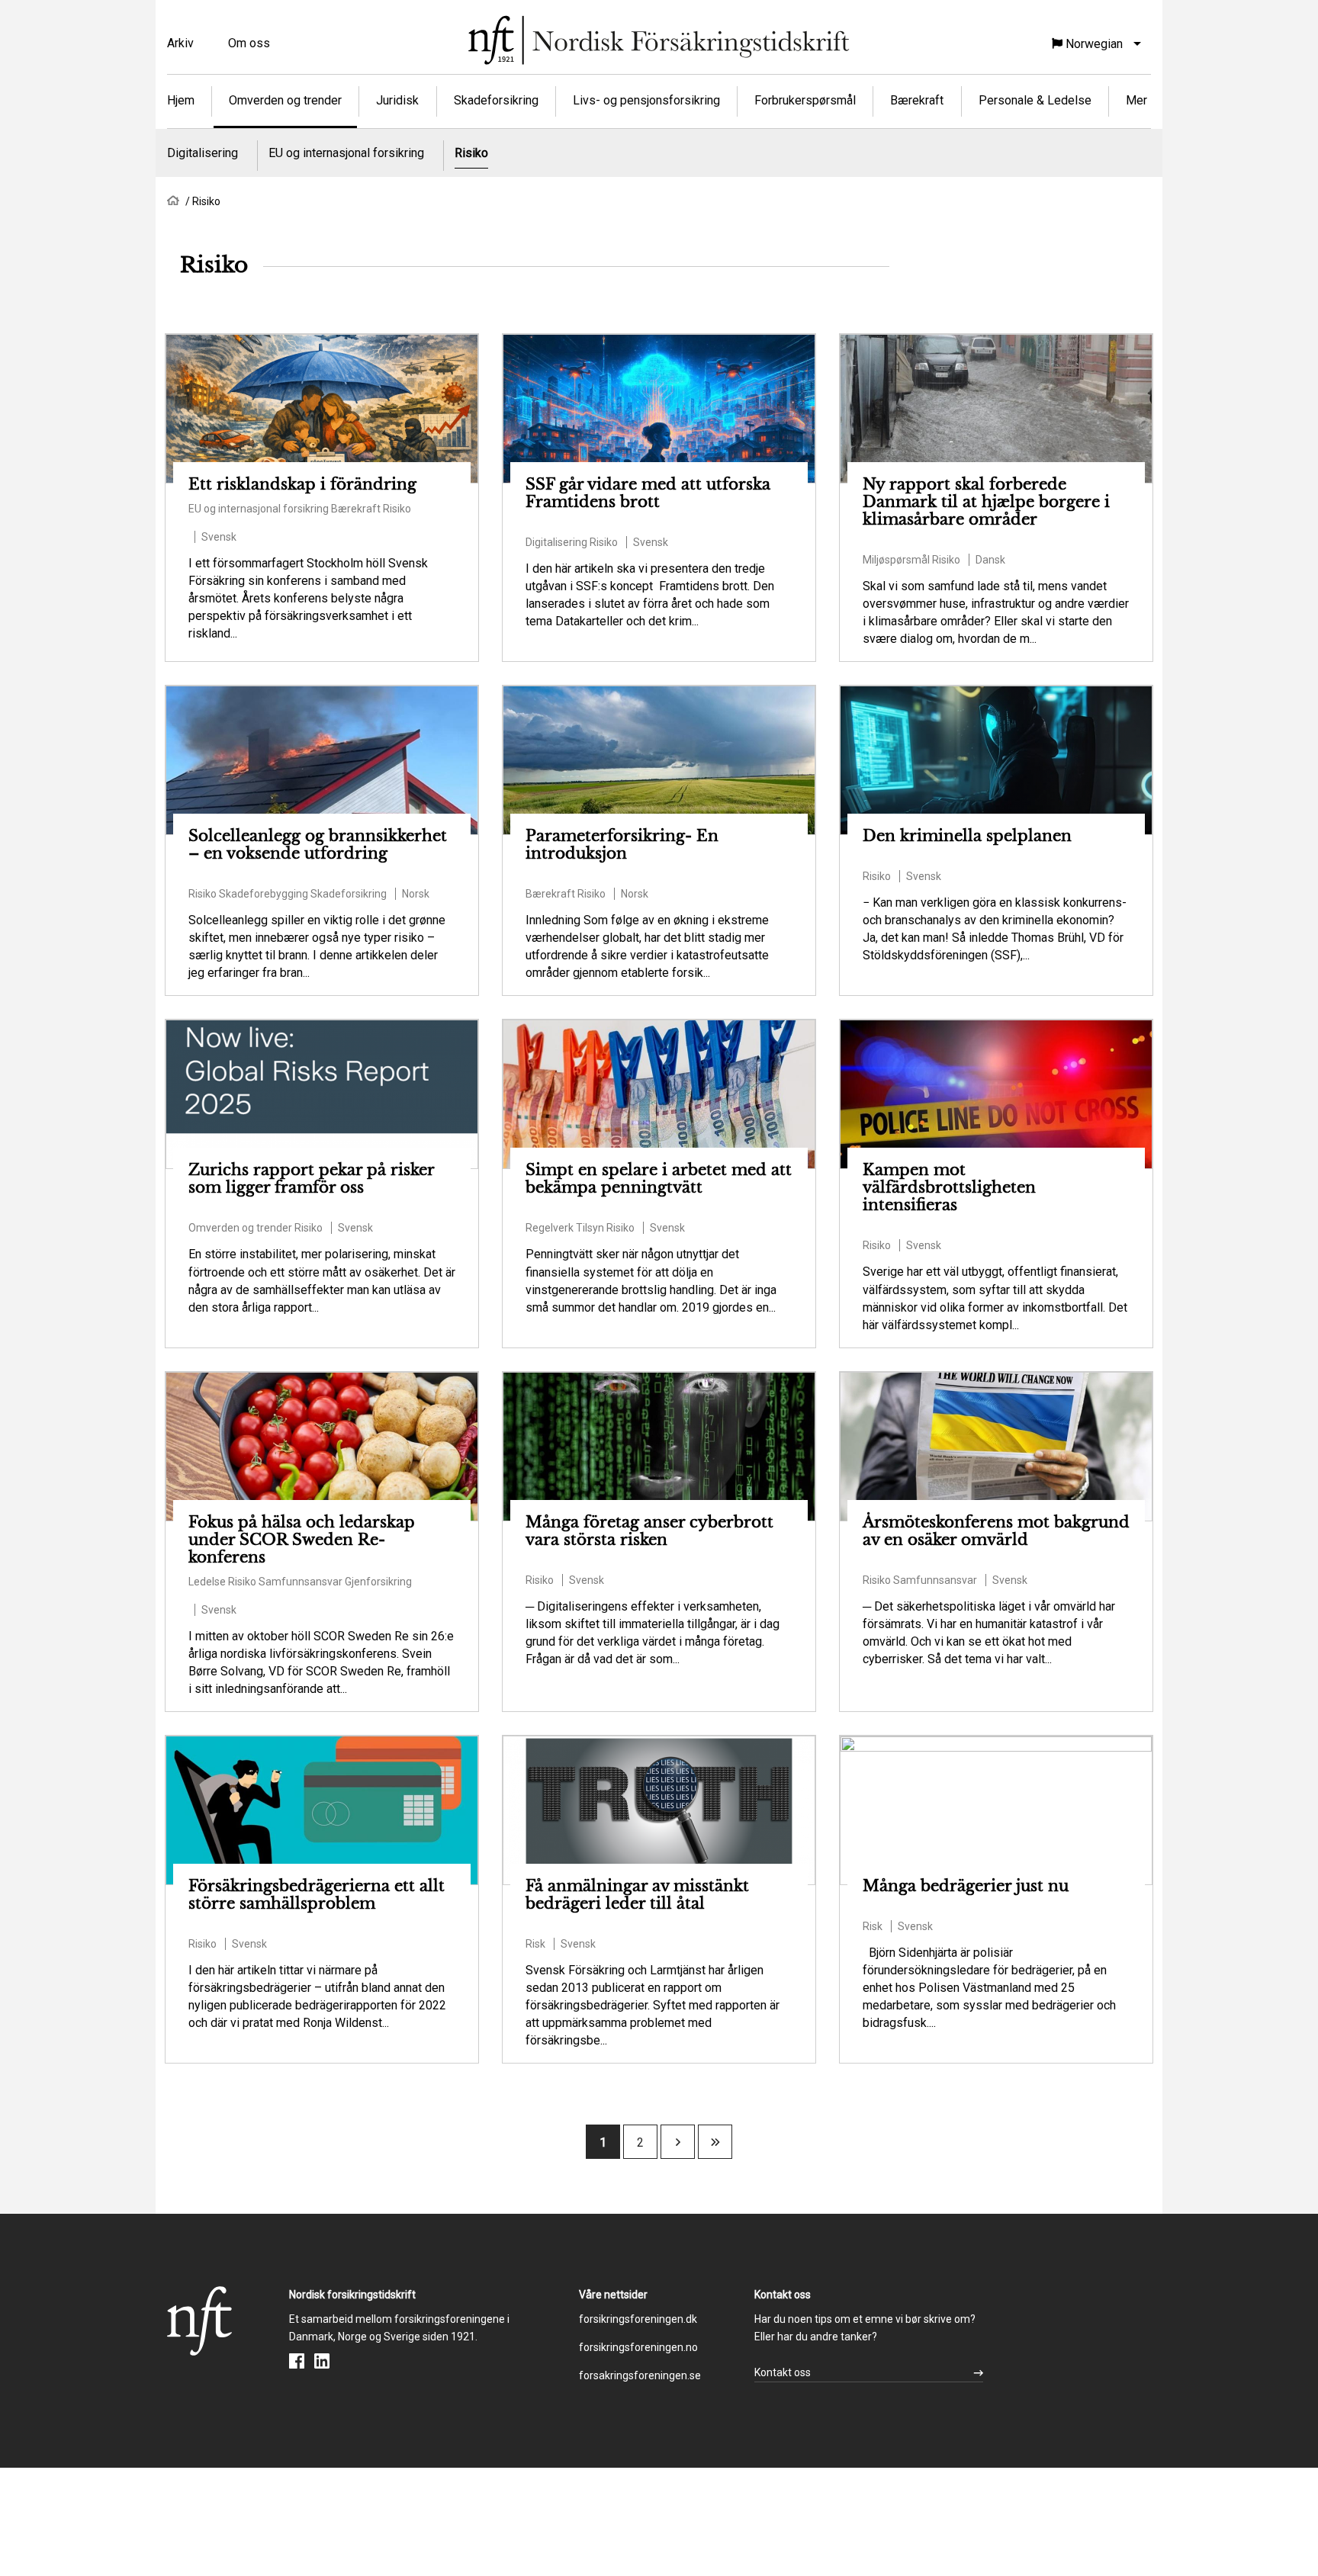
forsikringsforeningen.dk (638, 2319)
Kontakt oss (783, 2372)
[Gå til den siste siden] (715, 2142)
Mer (1136, 100)
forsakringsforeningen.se (640, 2375)
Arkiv (180, 43)
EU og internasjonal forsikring (346, 153)
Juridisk (397, 100)
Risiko (471, 153)
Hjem (181, 100)
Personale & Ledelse (1035, 100)
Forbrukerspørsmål (805, 100)
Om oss (249, 43)
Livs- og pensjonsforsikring (646, 100)
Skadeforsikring (496, 100)
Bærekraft (917, 100)
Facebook (297, 2361)
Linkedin (322, 2361)
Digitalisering (203, 153)
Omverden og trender (285, 100)
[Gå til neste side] (678, 2142)
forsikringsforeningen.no (638, 2347)
